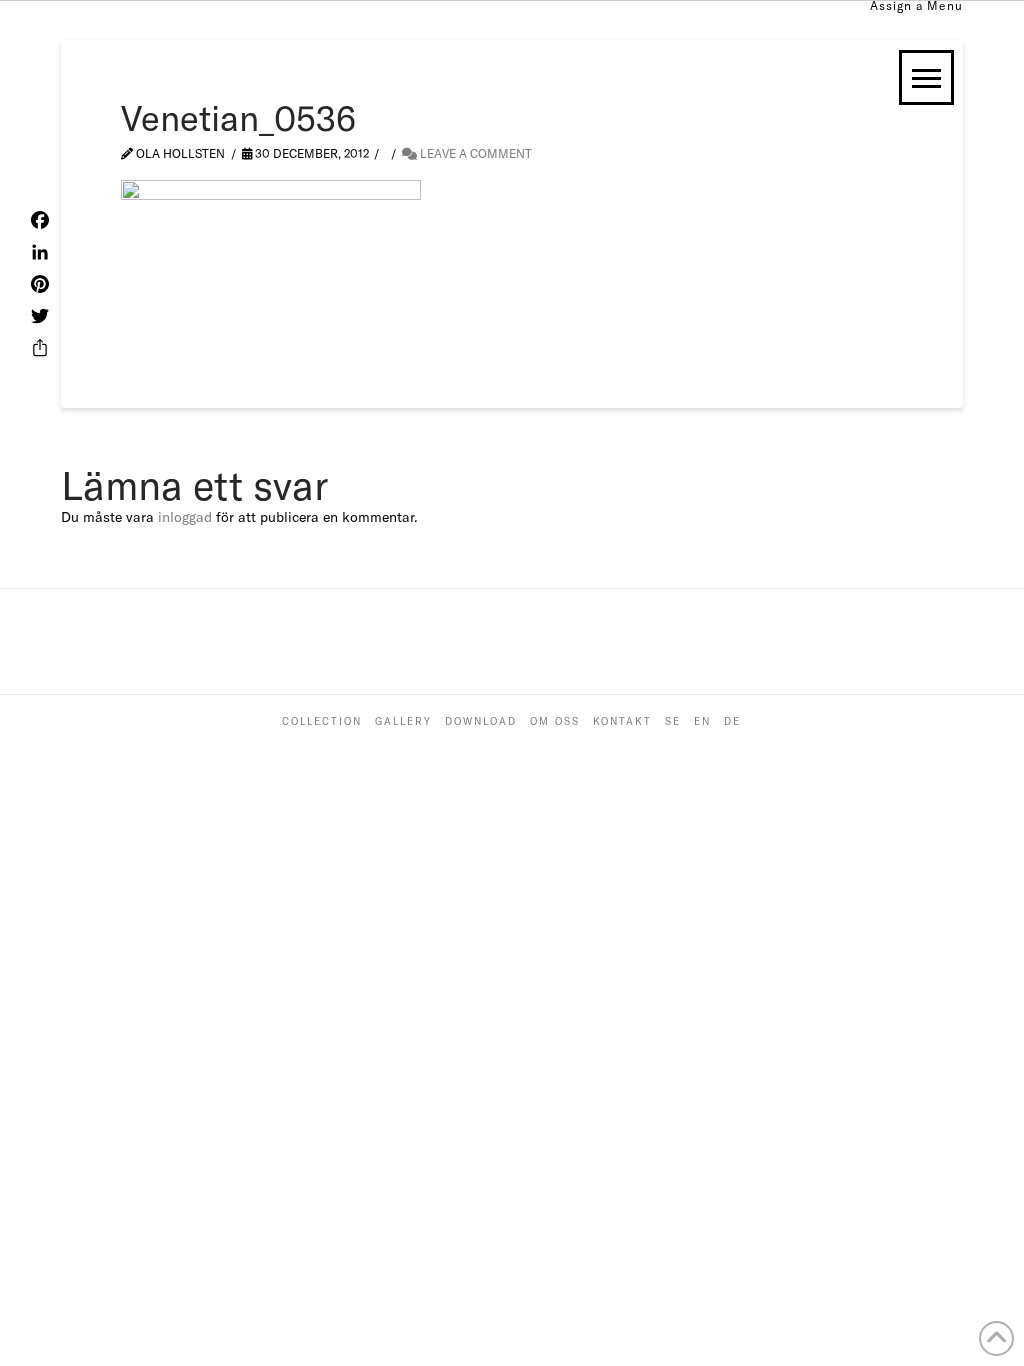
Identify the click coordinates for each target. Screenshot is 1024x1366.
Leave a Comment (474, 153)
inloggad (185, 517)
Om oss (555, 721)
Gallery (403, 721)
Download (481, 721)
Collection (322, 721)
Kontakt (622, 721)
